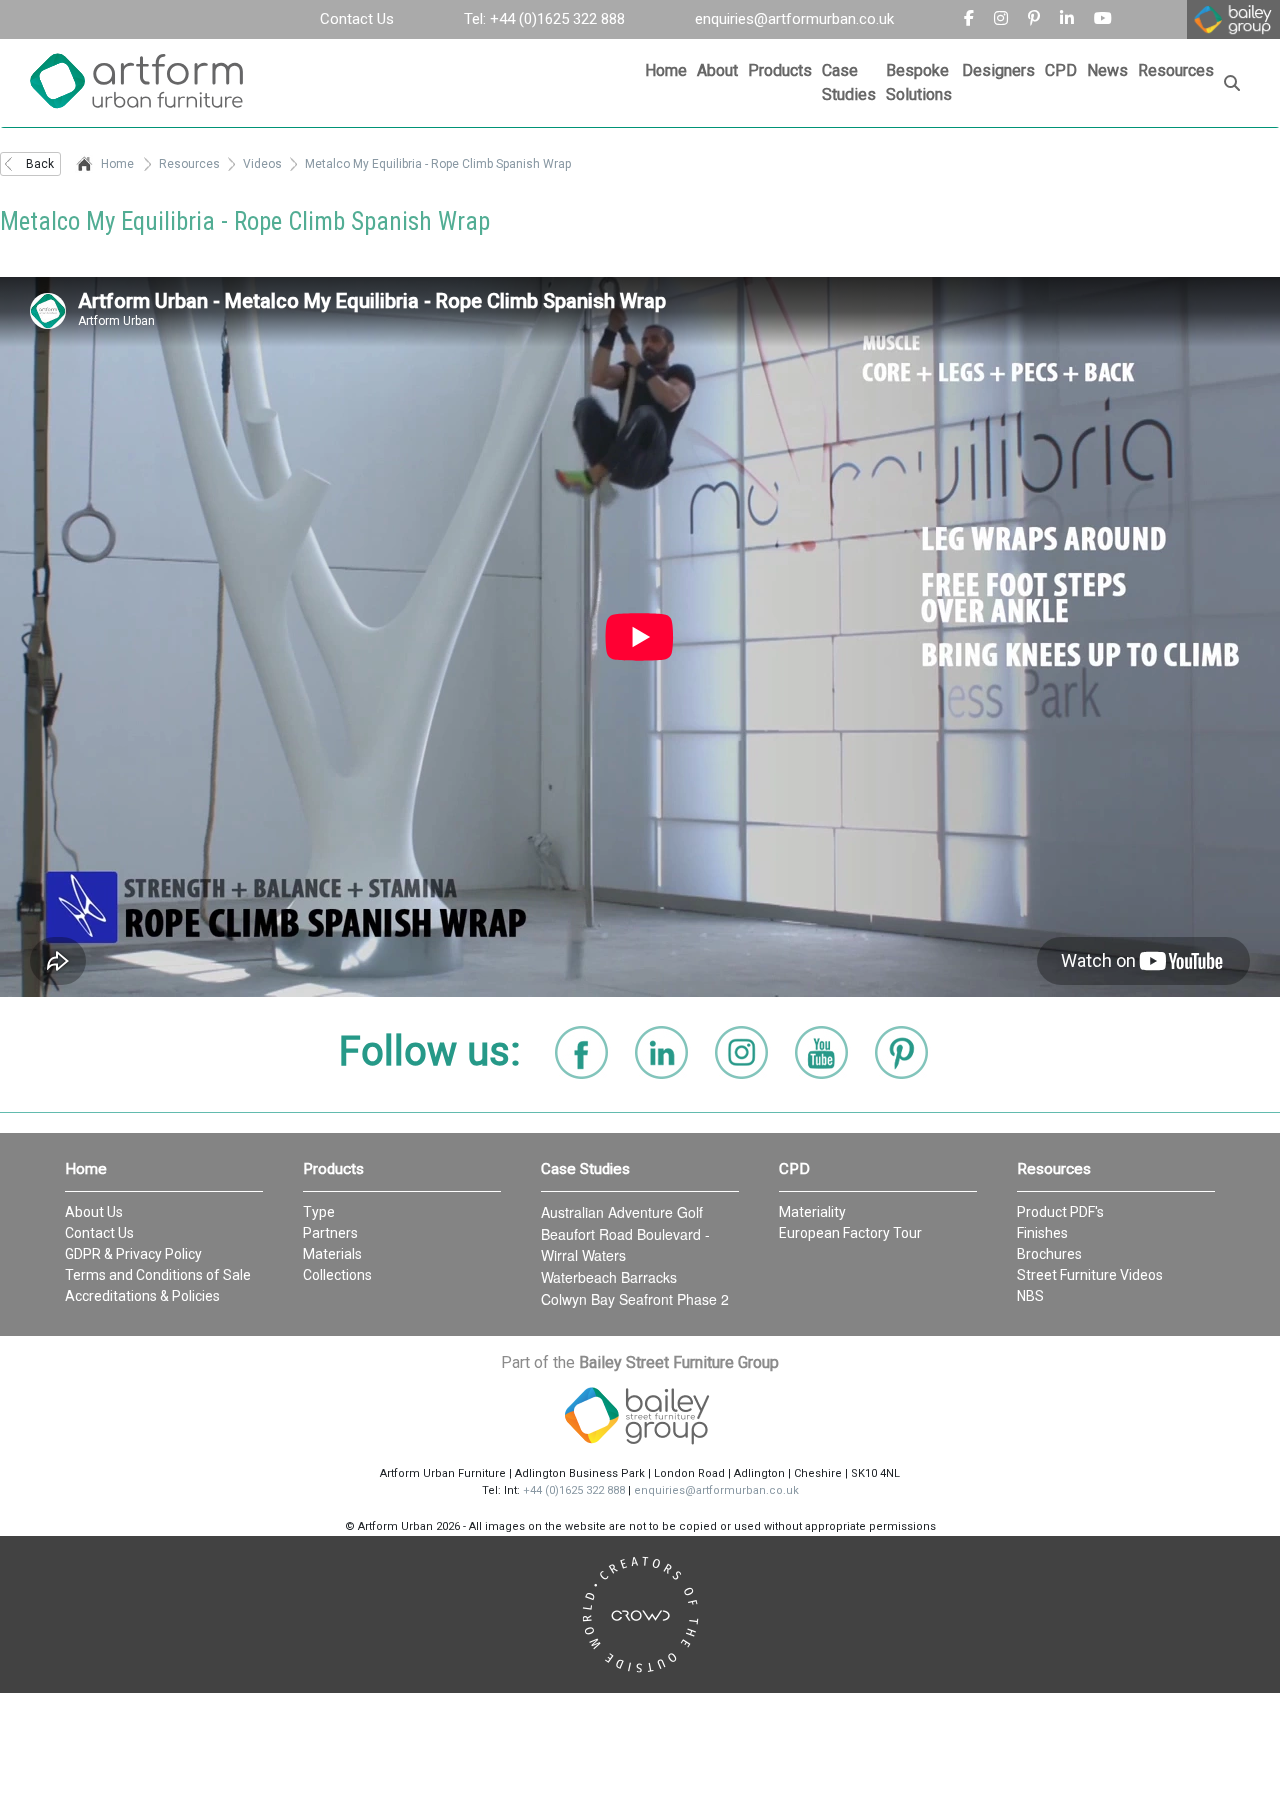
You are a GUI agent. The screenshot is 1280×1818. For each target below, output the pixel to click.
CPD (1061, 70)
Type (319, 1212)
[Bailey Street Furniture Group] (640, 1415)
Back (40, 164)
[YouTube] (821, 1052)
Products (780, 70)
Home (666, 70)
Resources (1176, 70)
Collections (337, 1275)
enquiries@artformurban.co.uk (794, 19)
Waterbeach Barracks (609, 1277)
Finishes (1042, 1233)
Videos (262, 164)
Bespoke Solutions (919, 82)
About (717, 70)
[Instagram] (1001, 19)
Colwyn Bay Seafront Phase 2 (635, 1299)
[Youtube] (1103, 19)
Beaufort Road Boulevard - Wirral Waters (625, 1244)
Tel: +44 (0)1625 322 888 (544, 19)
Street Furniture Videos (1090, 1275)
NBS (1030, 1296)
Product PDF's (1060, 1212)
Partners (330, 1233)
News (1107, 70)
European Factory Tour (850, 1233)
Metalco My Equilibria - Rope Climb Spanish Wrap (438, 164)
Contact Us (357, 19)
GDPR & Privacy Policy (133, 1254)
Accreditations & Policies (142, 1296)
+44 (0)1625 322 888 (574, 1490)
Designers (998, 70)
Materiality (812, 1212)
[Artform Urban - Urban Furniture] (145, 83)
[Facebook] (969, 19)
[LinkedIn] (661, 1052)
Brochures (1049, 1254)
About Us (94, 1212)
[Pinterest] (1034, 19)
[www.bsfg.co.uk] (1233, 19)
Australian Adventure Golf (622, 1212)
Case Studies (849, 82)
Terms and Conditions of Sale (158, 1275)
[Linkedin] (1067, 19)
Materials (332, 1254)
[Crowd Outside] (640, 1614)
